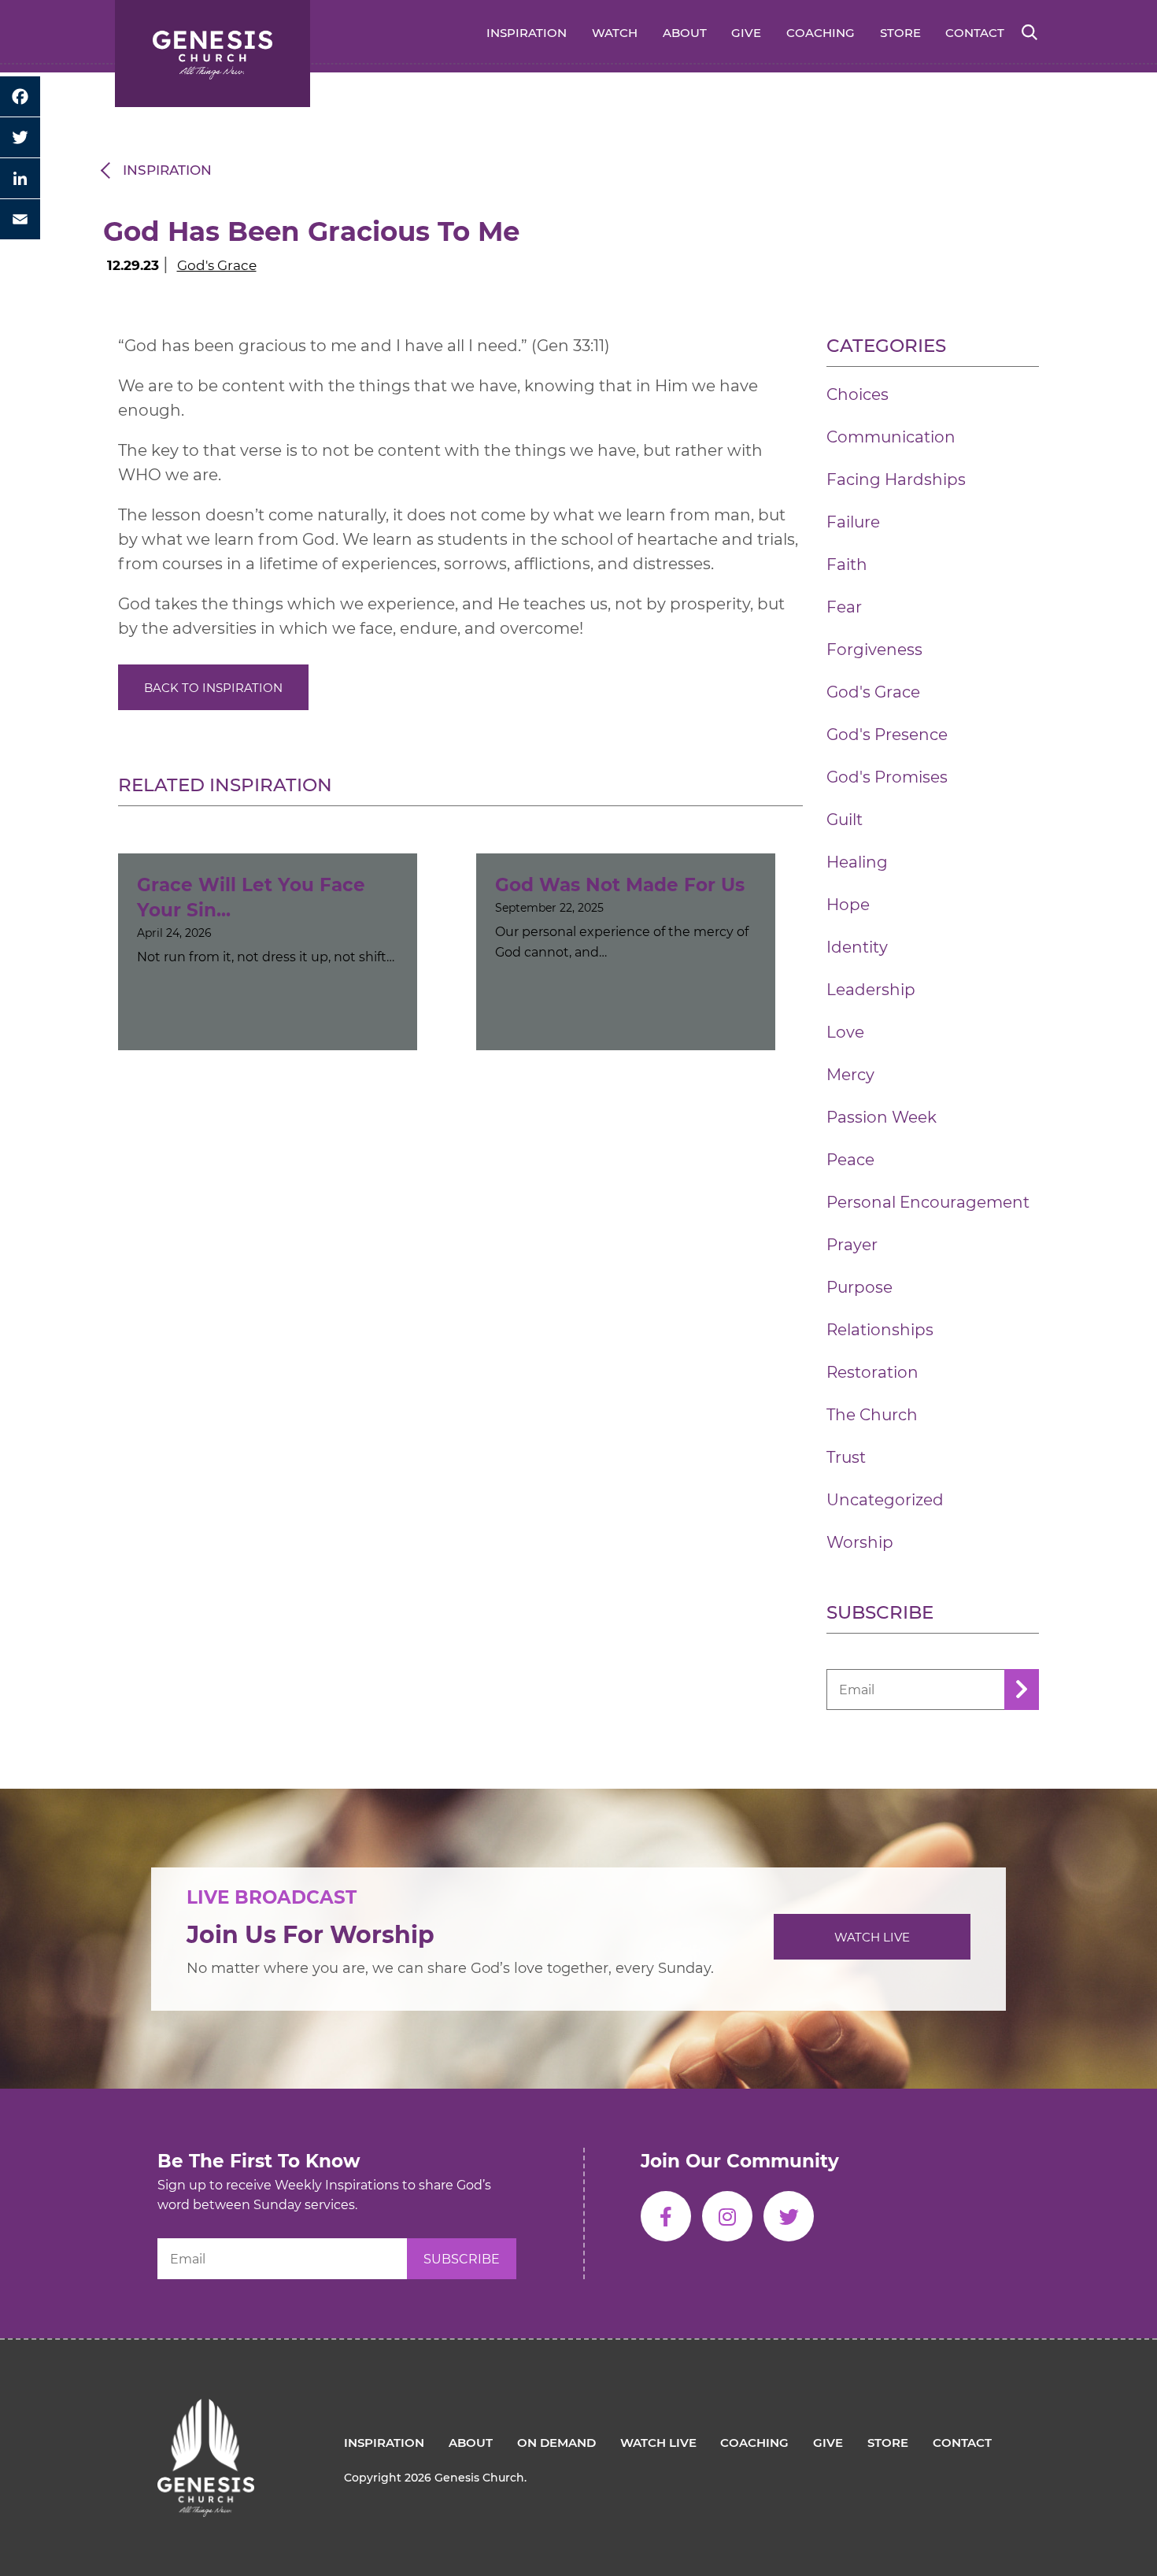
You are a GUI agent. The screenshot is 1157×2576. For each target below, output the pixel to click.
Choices (858, 394)
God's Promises (887, 777)
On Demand (556, 2443)
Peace (850, 1160)
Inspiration (527, 33)
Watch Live (872, 1937)
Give (746, 33)
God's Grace (217, 265)
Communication (891, 437)
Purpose (859, 1287)
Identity (857, 947)
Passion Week (882, 1117)
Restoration (872, 1372)
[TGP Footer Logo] (206, 2411)
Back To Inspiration (213, 688)
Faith (847, 564)
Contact (975, 33)
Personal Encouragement (928, 1202)
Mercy (850, 1075)
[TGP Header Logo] (213, 54)
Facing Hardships (896, 479)
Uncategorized (885, 1500)
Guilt (845, 820)
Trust (846, 1457)
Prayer (852, 1245)
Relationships (880, 1330)
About (685, 33)
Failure (853, 522)
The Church (872, 1415)
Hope (848, 905)
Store (900, 33)
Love (845, 1032)
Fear (844, 607)
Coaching (821, 33)
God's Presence (887, 735)
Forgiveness (874, 650)
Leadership (871, 990)
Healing (857, 862)
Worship (860, 1542)
